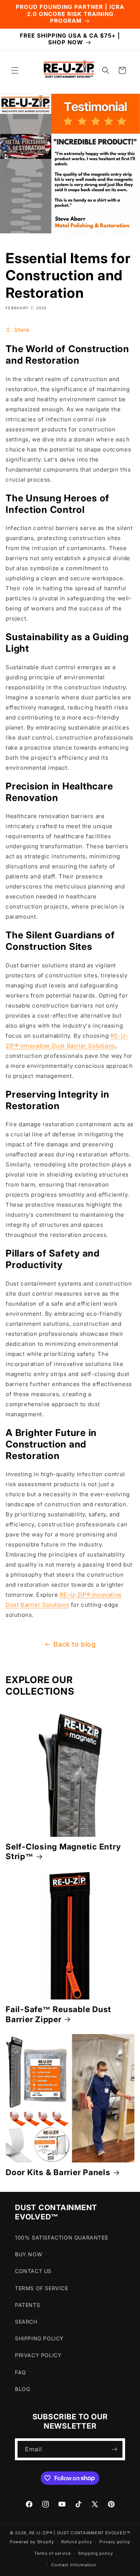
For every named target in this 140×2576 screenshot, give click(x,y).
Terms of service (52, 2553)
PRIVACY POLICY (38, 2355)
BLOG (22, 2389)
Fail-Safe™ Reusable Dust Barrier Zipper (58, 2014)
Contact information (74, 2565)
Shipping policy (96, 2553)
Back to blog (74, 1644)
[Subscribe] (114, 2449)
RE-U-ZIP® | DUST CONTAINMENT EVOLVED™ (80, 2533)
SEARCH (26, 2322)
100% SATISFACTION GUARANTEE (61, 2237)
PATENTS (27, 2305)
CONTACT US (33, 2271)
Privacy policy (115, 2542)
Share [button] (22, 330)
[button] (15, 70)
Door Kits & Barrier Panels (58, 2172)
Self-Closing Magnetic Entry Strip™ (63, 1851)
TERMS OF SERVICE (42, 2288)
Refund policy (77, 2542)
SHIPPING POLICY (39, 2338)
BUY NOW (29, 2254)
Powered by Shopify (32, 2542)
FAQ (21, 2372)
